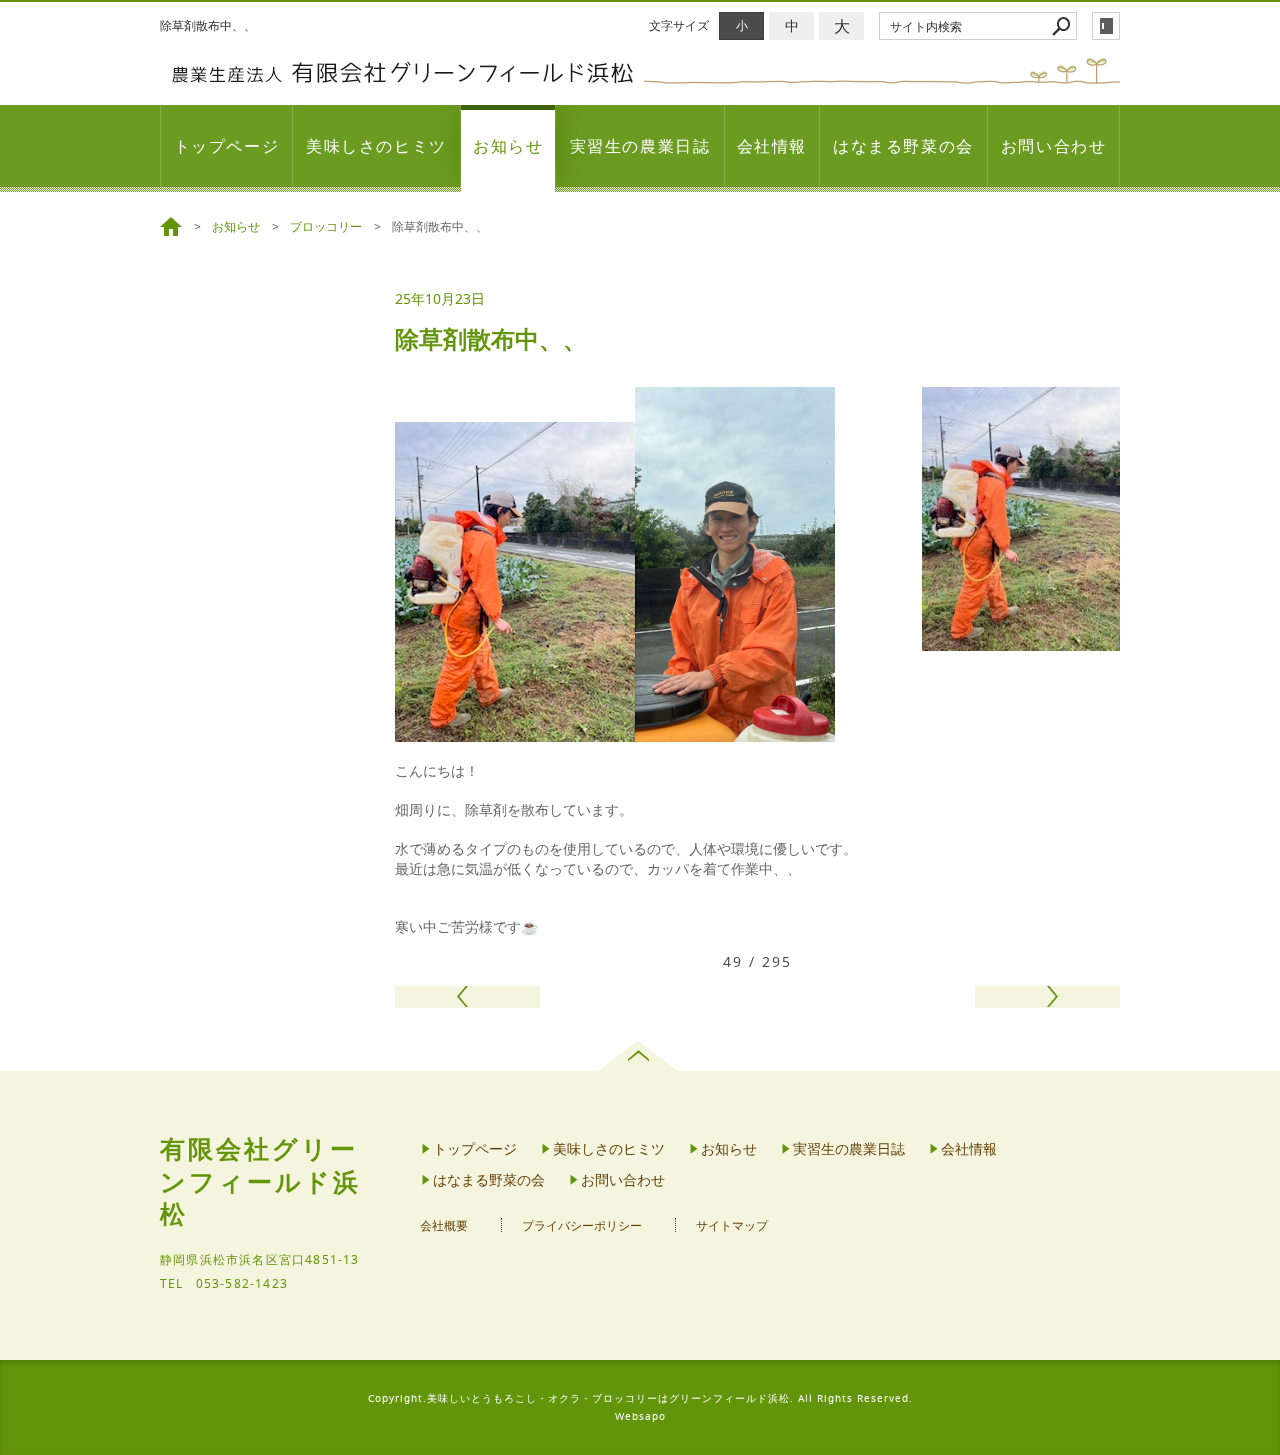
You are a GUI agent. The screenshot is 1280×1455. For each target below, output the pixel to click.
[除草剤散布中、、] (1021, 640)
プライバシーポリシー (582, 1225)
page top (640, 1056)
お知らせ (508, 146)
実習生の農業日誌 (640, 146)
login (1106, 26)
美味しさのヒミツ (376, 146)
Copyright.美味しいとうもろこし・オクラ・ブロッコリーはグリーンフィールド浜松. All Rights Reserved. (640, 1398)
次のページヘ (1047, 997)
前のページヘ (467, 997)
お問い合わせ (1054, 146)
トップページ (227, 146)
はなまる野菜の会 (903, 146)
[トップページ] (174, 227)
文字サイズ (679, 25)
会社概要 (444, 1225)
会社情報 (772, 146)
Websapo (640, 1416)
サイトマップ (732, 1225)
